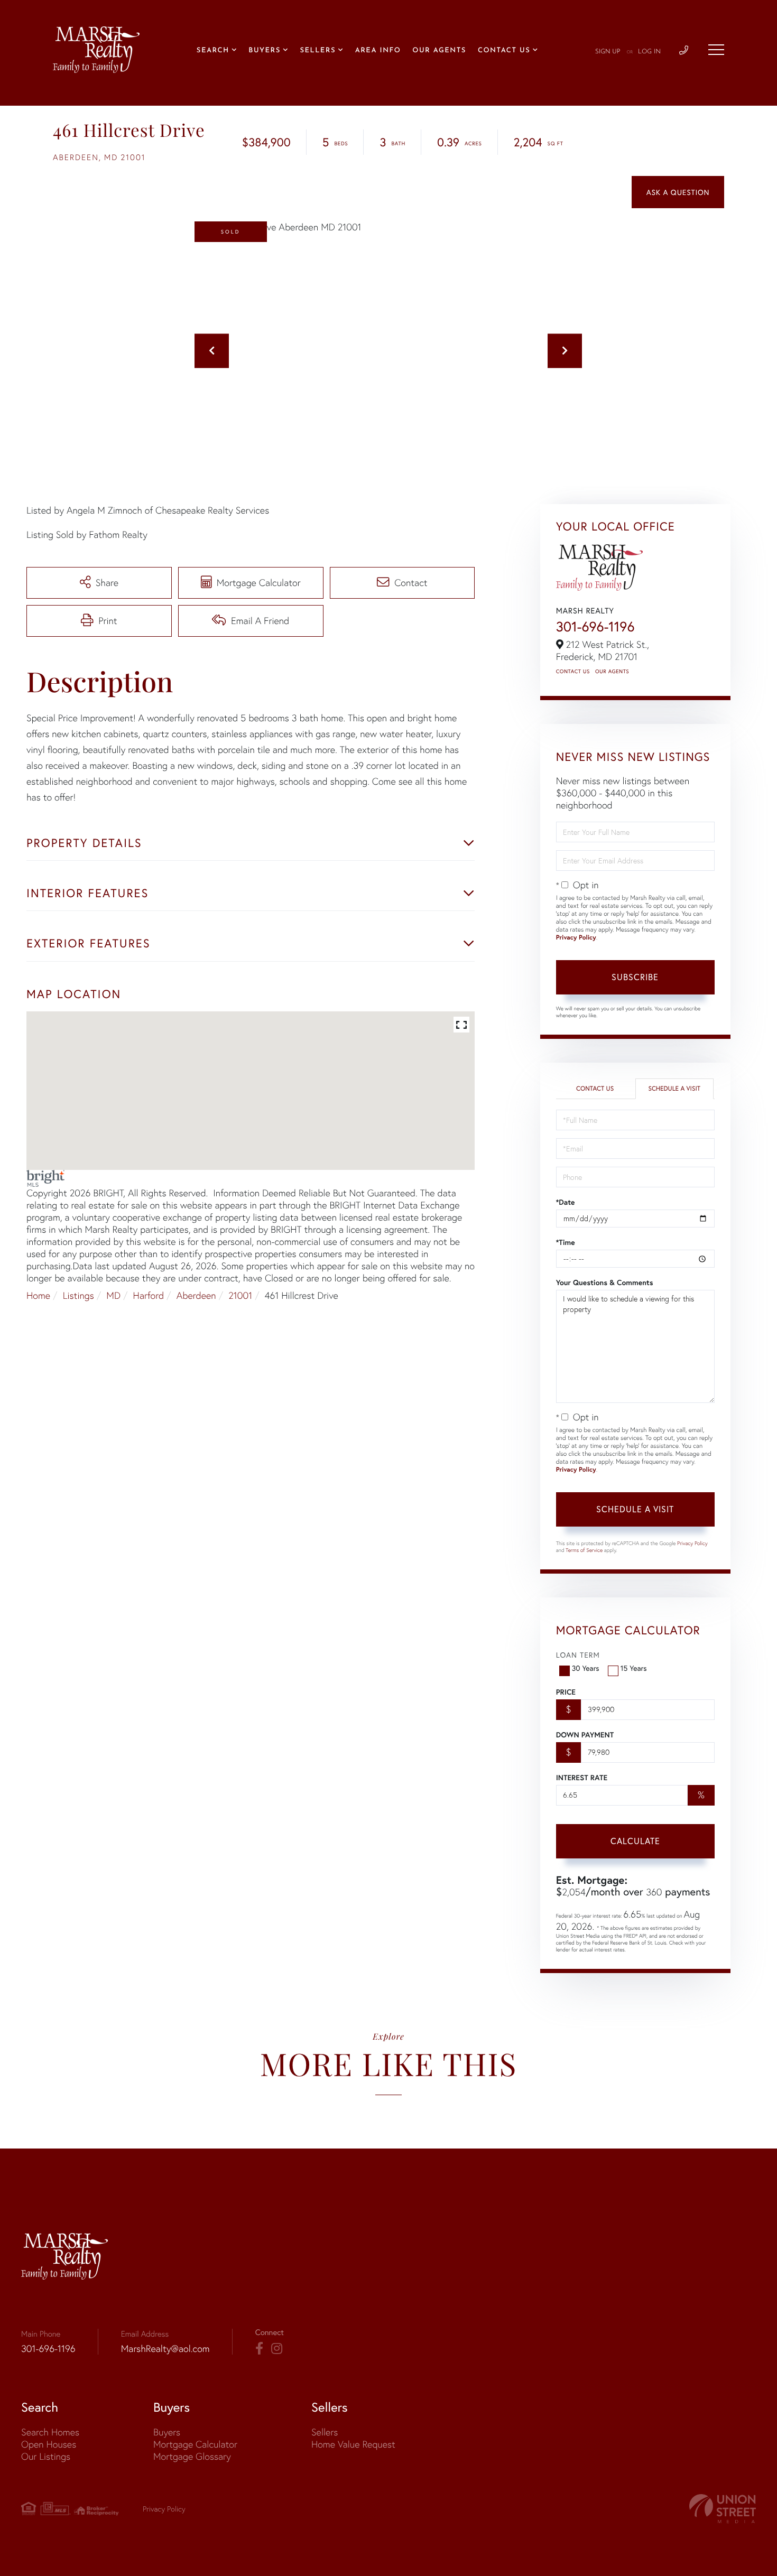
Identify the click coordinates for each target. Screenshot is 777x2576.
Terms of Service (584, 1550)
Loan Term (578, 1655)
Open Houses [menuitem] (49, 2444)
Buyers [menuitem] (264, 51)
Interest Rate (582, 1778)
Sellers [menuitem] (318, 51)
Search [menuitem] (213, 51)
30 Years (586, 1668)
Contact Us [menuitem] (504, 51)
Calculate (635, 1841)
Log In (649, 52)
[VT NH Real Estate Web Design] (723, 2509)
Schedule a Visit (674, 1089)
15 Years (634, 1668)
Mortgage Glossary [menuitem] (192, 2456)
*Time (566, 1242)
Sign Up (608, 52)
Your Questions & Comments (605, 1282)
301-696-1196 (595, 627)
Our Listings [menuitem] (46, 2456)
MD (113, 1295)
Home (38, 1295)
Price (566, 1692)
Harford (149, 1295)
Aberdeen (196, 1295)
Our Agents (612, 671)
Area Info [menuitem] (378, 51)
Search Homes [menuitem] (50, 2432)
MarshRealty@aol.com (165, 2349)
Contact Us (573, 671)
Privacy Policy (576, 938)
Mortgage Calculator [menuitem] (195, 2444)
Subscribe (635, 977)
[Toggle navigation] (716, 50)
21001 (240, 1295)
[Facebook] (259, 2349)
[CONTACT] (678, 192)
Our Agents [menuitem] (439, 51)
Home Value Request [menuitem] (353, 2444)
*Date (566, 1202)
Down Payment (585, 1735)
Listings (78, 1295)
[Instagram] (277, 2349)
